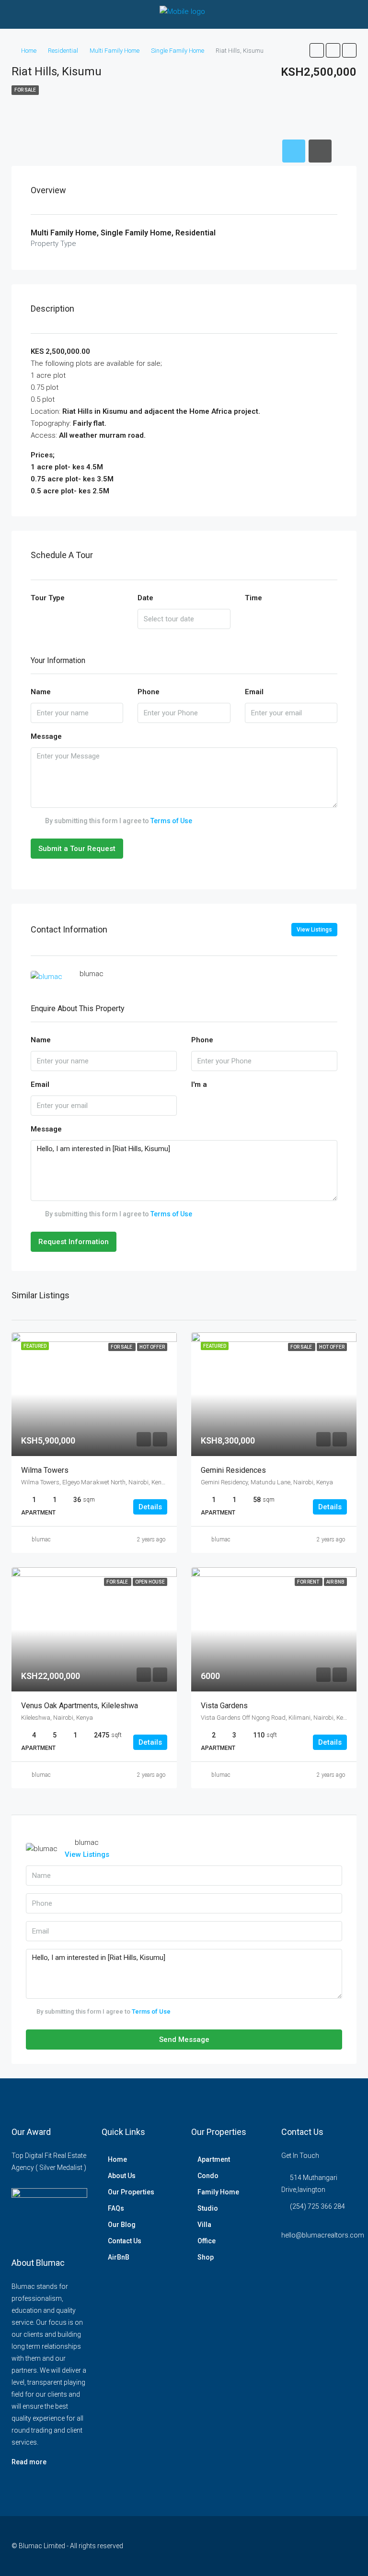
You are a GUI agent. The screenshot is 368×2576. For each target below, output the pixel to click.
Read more (29, 2462)
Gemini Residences (233, 1470)
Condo (208, 2176)
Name (41, 692)
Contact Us (125, 2241)
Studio (208, 2208)
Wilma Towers (45, 1470)
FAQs (116, 2208)
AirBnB (119, 2257)
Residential (63, 51)
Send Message (184, 2040)
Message (46, 736)
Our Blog (122, 2225)
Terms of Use (171, 821)
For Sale (25, 90)
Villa (204, 2225)
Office (207, 2241)
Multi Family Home (115, 51)
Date (145, 598)
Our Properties (131, 2192)
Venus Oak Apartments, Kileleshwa (80, 1706)
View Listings (314, 930)
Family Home (218, 2192)
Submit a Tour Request (77, 849)
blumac (41, 1539)
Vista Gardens (224, 1706)
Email (254, 692)
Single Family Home (178, 51)
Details (150, 1507)
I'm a (199, 1084)
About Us (122, 2176)
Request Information (74, 1242)
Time (253, 598)
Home (29, 51)
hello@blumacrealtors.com (323, 2235)
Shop (206, 2257)
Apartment (214, 2159)
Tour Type (48, 598)
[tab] (294, 151)
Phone (149, 692)
